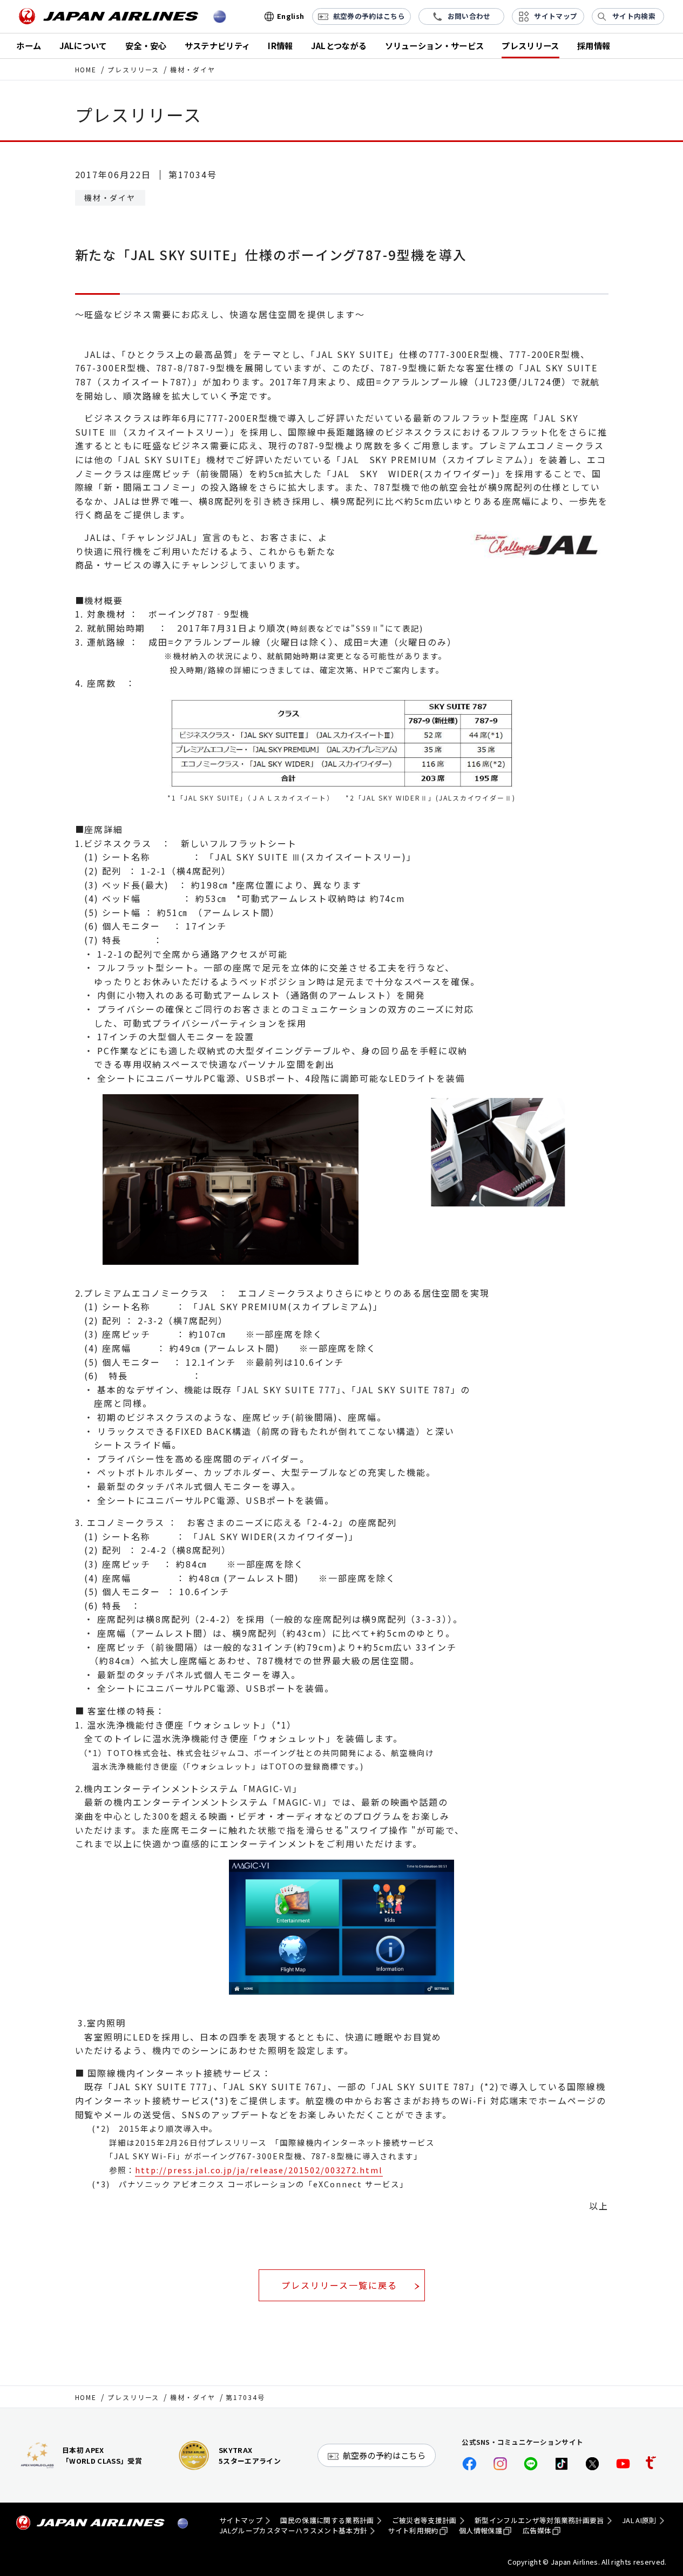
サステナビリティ (218, 45)
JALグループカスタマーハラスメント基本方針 (293, 2531)
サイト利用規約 (413, 2531)
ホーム (29, 45)
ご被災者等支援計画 (424, 2520)
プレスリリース (530, 45)
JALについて (83, 45)
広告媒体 (537, 2531)
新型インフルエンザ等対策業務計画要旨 (539, 2520)
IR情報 (280, 45)
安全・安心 (146, 45)
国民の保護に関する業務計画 (327, 2520)
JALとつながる (339, 45)
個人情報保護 (481, 2531)
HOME (86, 69)
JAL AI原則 (639, 2520)
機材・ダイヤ (193, 2397)
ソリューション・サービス (435, 45)
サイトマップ (241, 2520)
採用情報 (594, 45)
